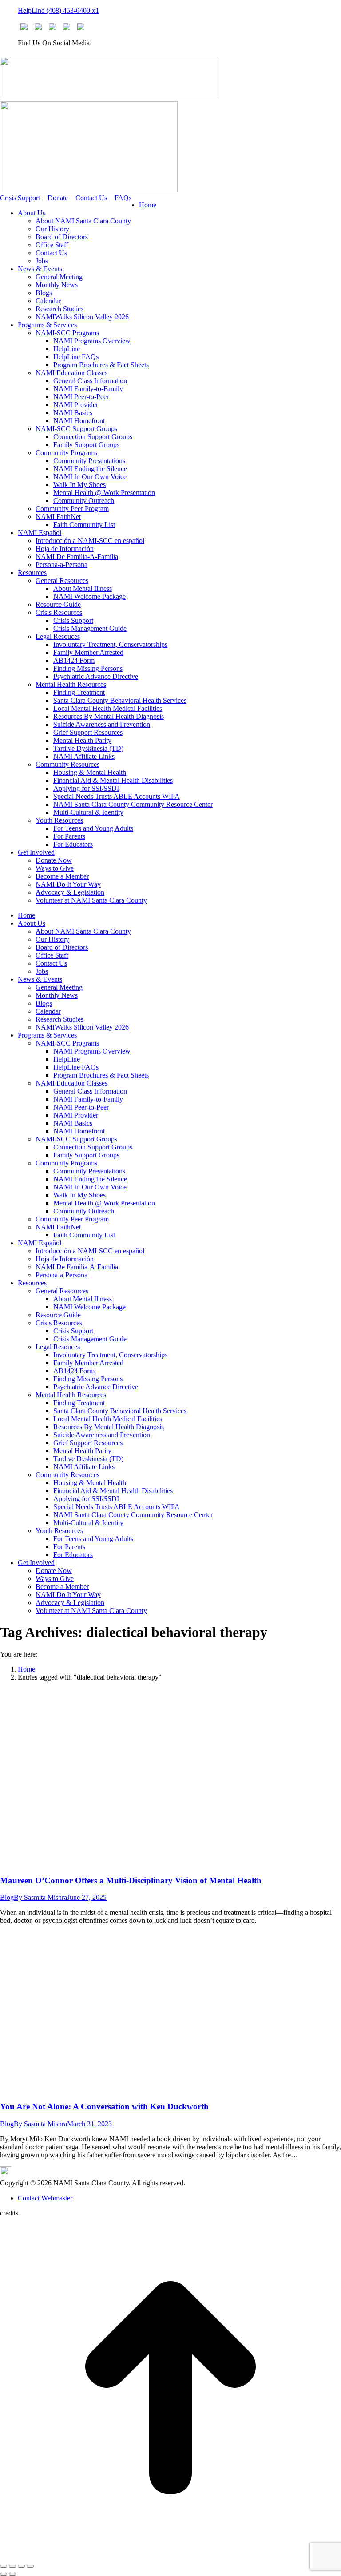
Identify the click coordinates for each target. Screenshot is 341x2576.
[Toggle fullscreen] (21, 2566)
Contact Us (91, 198)
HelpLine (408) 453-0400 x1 (58, 10)
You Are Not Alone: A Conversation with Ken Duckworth (104, 2106)
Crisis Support (20, 198)
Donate (58, 198)
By (40, 1897)
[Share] (12, 2566)
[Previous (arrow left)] (4, 2574)
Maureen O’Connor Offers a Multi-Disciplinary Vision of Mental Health (131, 1880)
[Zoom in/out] (30, 2566)
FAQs (123, 198)
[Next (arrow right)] (12, 2574)
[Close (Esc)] (4, 2566)
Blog (7, 1897)
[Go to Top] (170, 2556)
